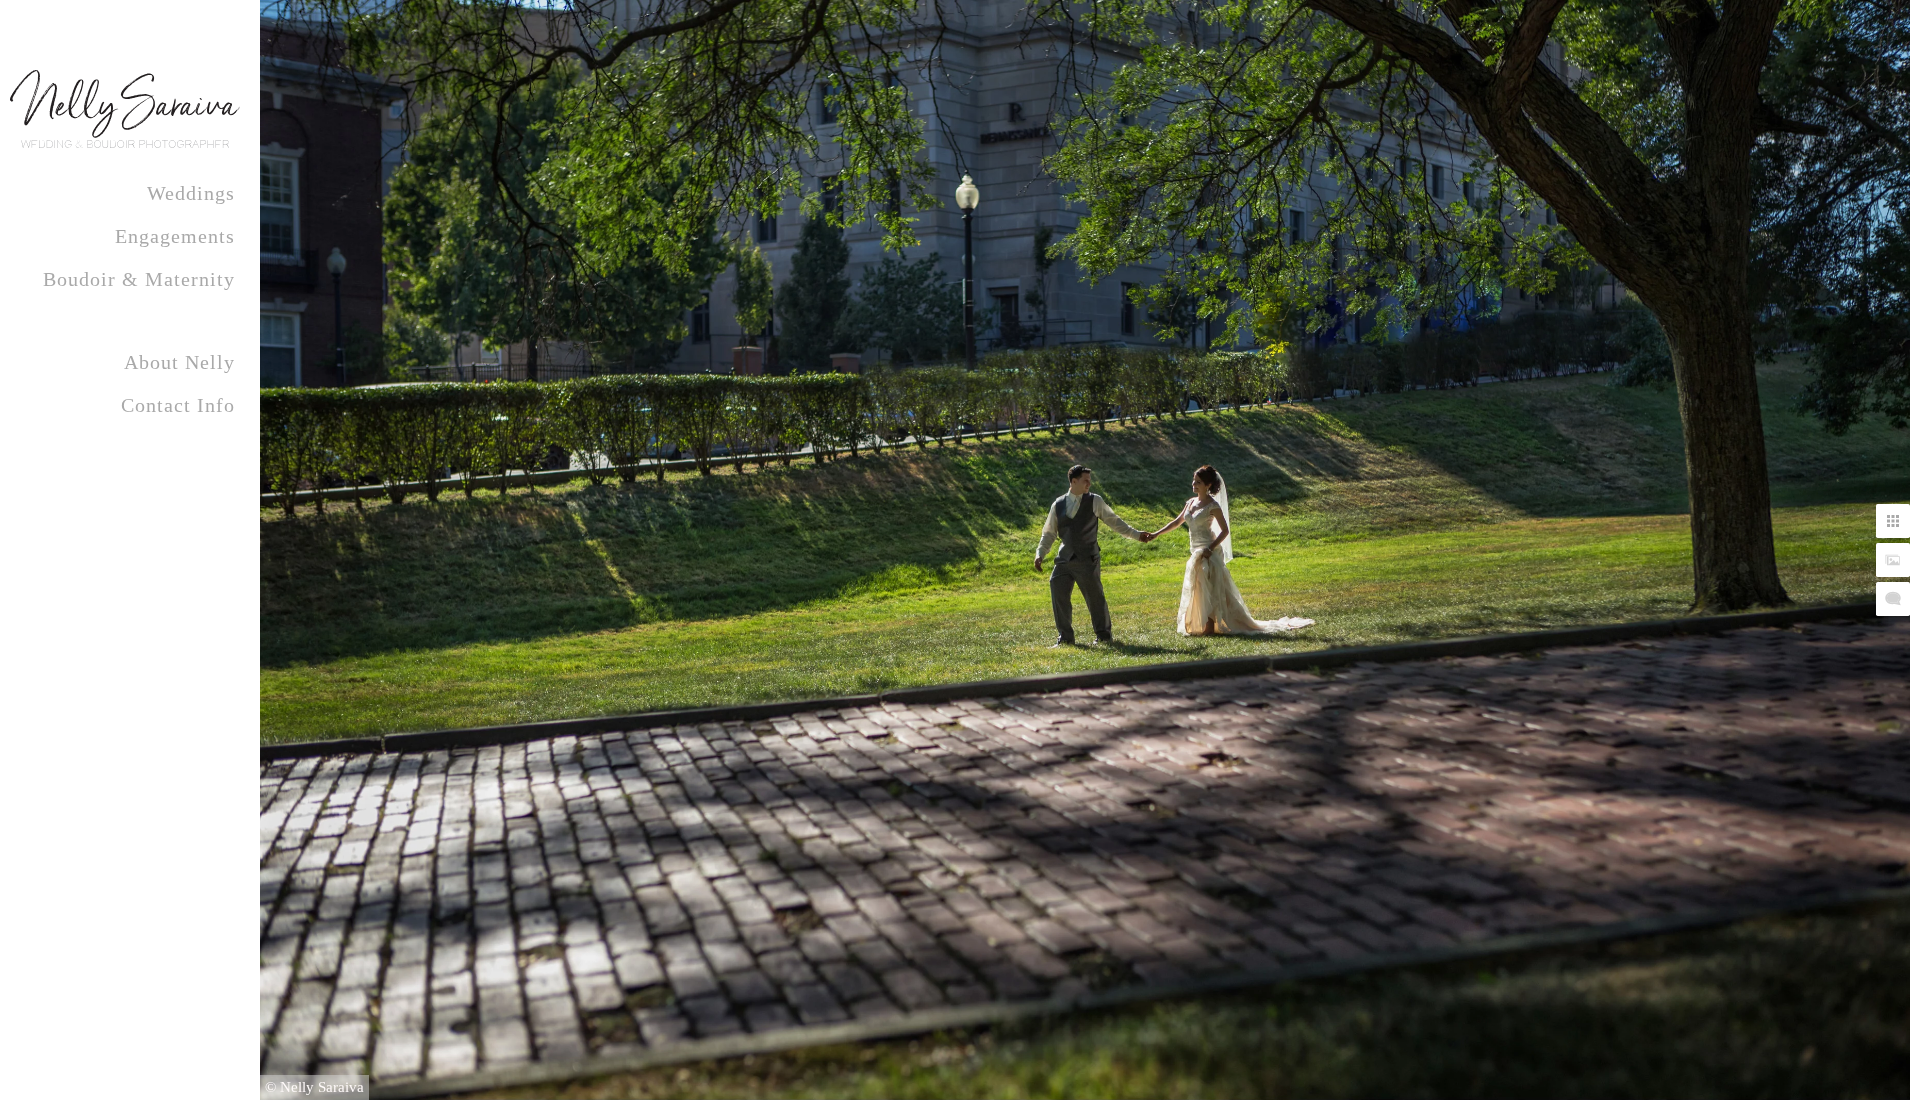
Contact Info (178, 405)
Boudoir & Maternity (139, 279)
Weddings (191, 193)
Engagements (175, 236)
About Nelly (179, 362)
